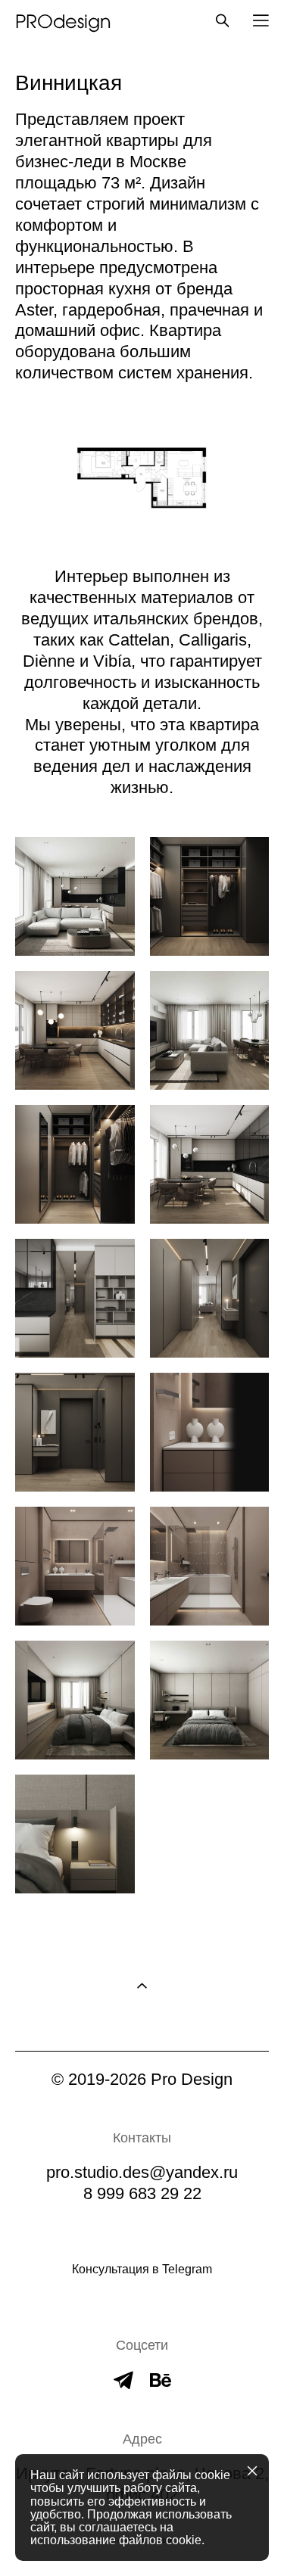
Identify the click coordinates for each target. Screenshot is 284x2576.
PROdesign (63, 20)
